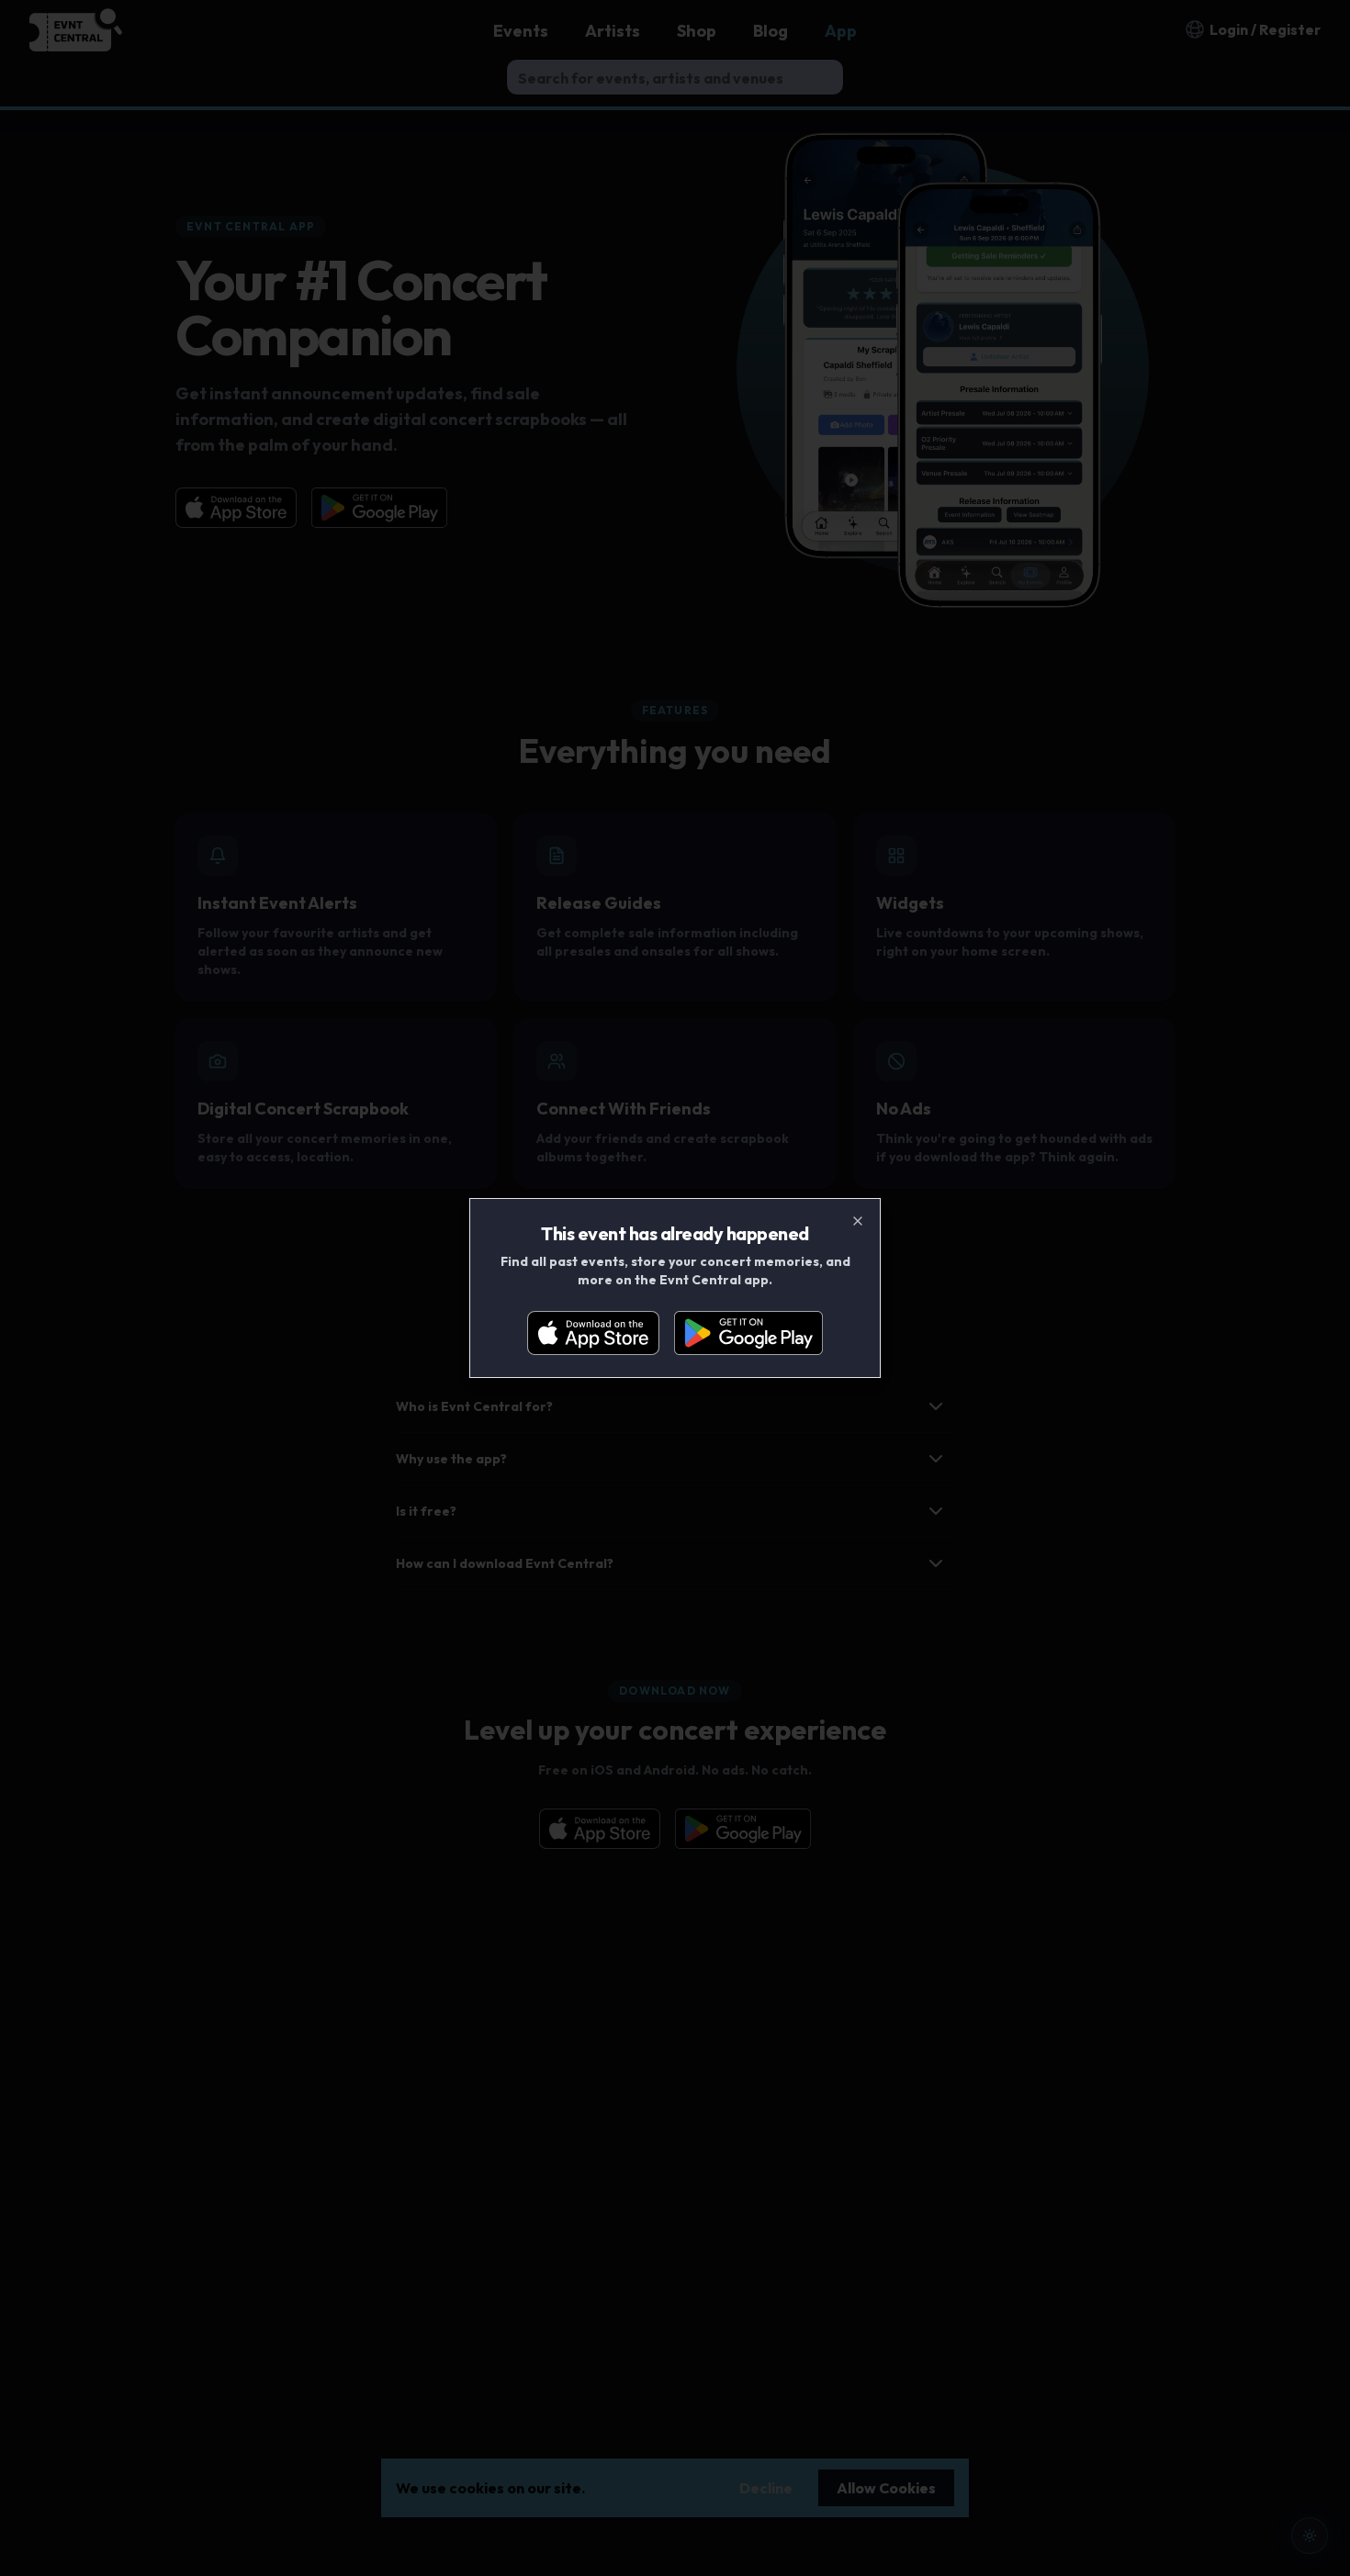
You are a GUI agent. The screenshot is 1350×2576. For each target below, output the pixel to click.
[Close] (858, 1221)
